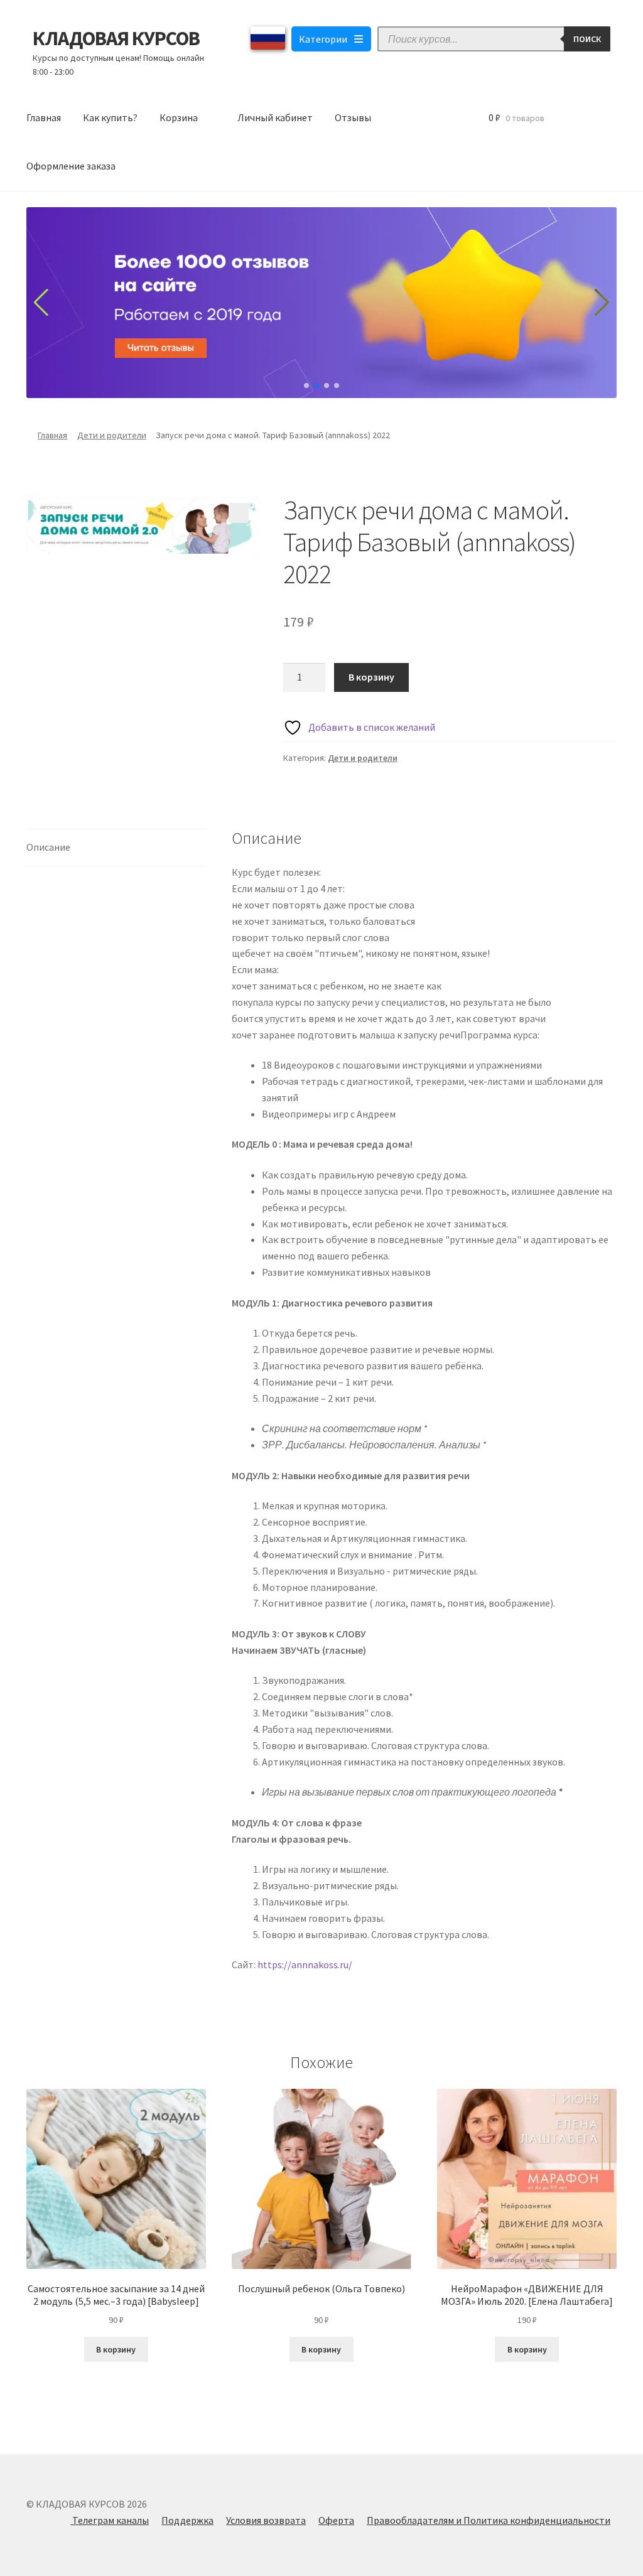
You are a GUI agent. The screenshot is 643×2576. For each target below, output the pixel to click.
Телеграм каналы (110, 2520)
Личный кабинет (275, 117)
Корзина (179, 117)
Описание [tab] (48, 847)
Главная (44, 117)
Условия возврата (266, 2520)
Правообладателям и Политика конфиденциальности (489, 2520)
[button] (239, 513)
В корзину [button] (116, 2349)
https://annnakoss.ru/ (305, 1964)
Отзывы (353, 117)
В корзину (371, 677)
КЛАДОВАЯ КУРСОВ (116, 38)
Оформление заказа (71, 166)
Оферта (336, 2520)
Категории (323, 39)
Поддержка (187, 2520)
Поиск (587, 39)
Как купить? (110, 117)
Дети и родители (112, 435)
